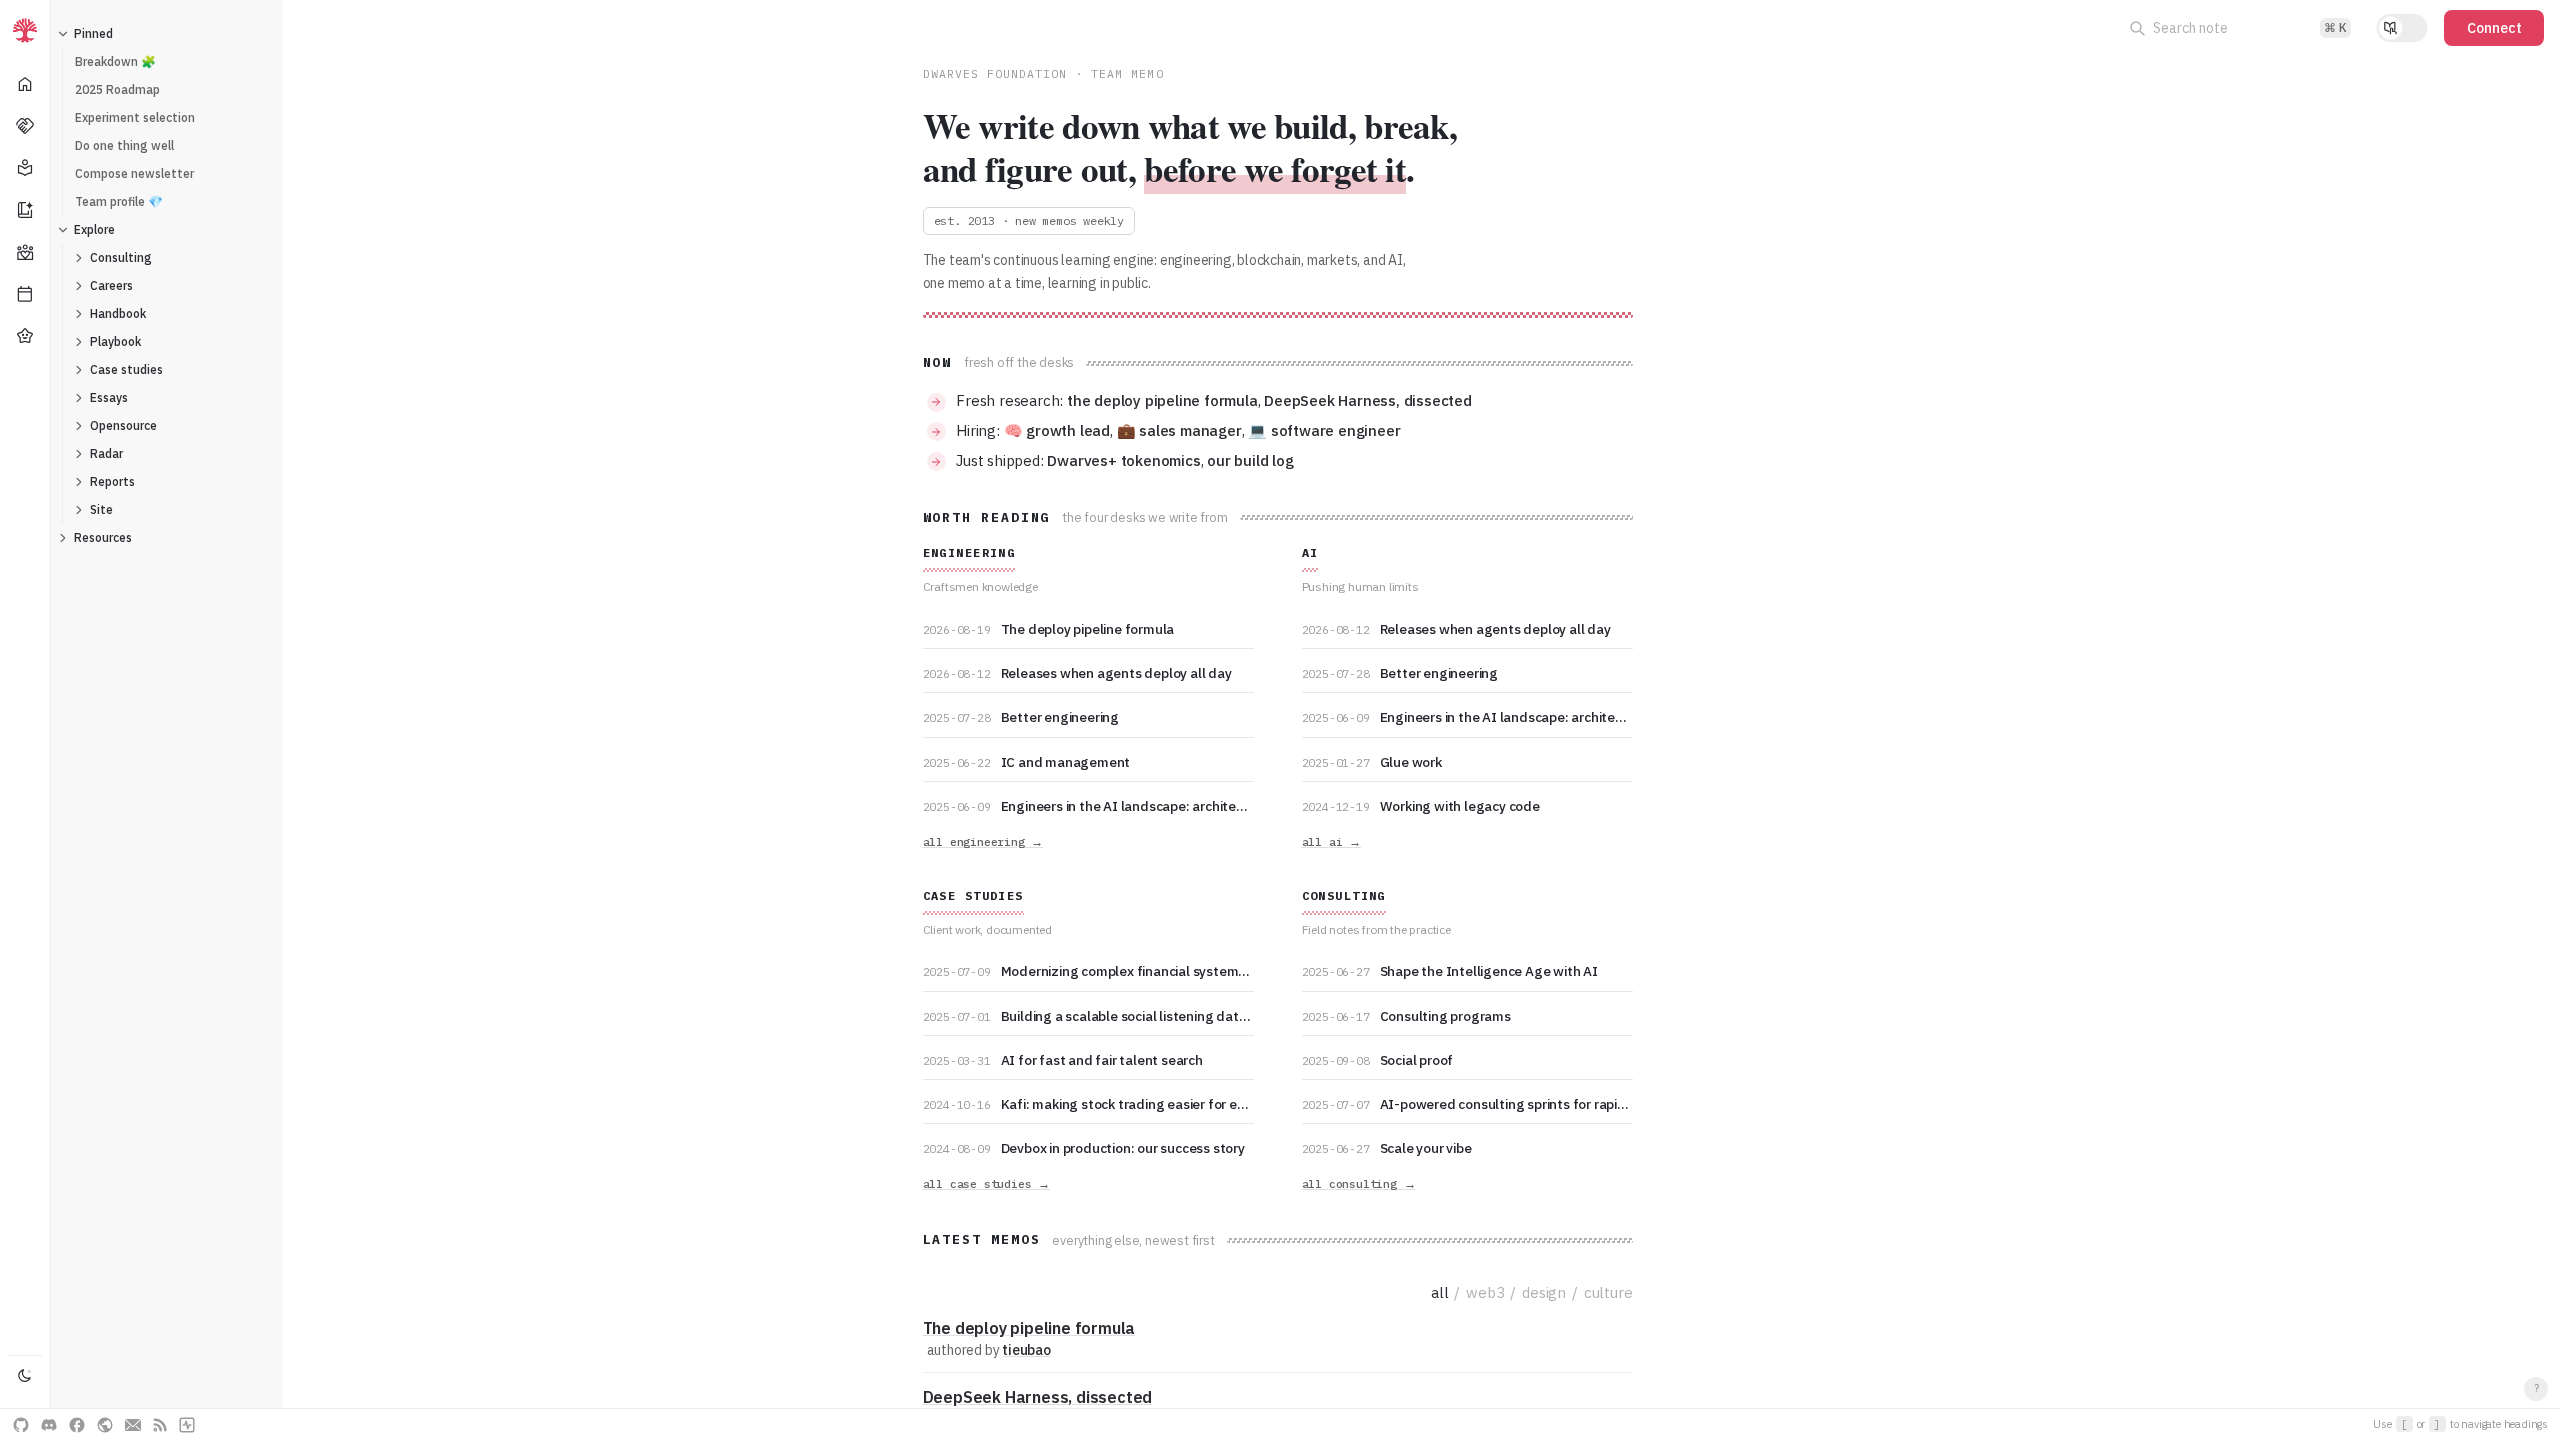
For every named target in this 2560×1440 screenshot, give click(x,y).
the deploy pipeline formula (1162, 400)
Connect (2494, 28)
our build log (1250, 460)
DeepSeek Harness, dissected (1368, 400)
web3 (1485, 1292)
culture (1608, 1292)
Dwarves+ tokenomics (1123, 460)
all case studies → (986, 1183)
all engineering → (983, 841)
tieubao (1026, 1350)
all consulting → (1359, 1183)
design (1544, 1292)
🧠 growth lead (1057, 430)
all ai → (1331, 841)
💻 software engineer (1324, 430)
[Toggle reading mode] (2402, 28)
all (1439, 1292)
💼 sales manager (1179, 430)
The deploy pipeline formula (1029, 1328)
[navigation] (25, 720)
